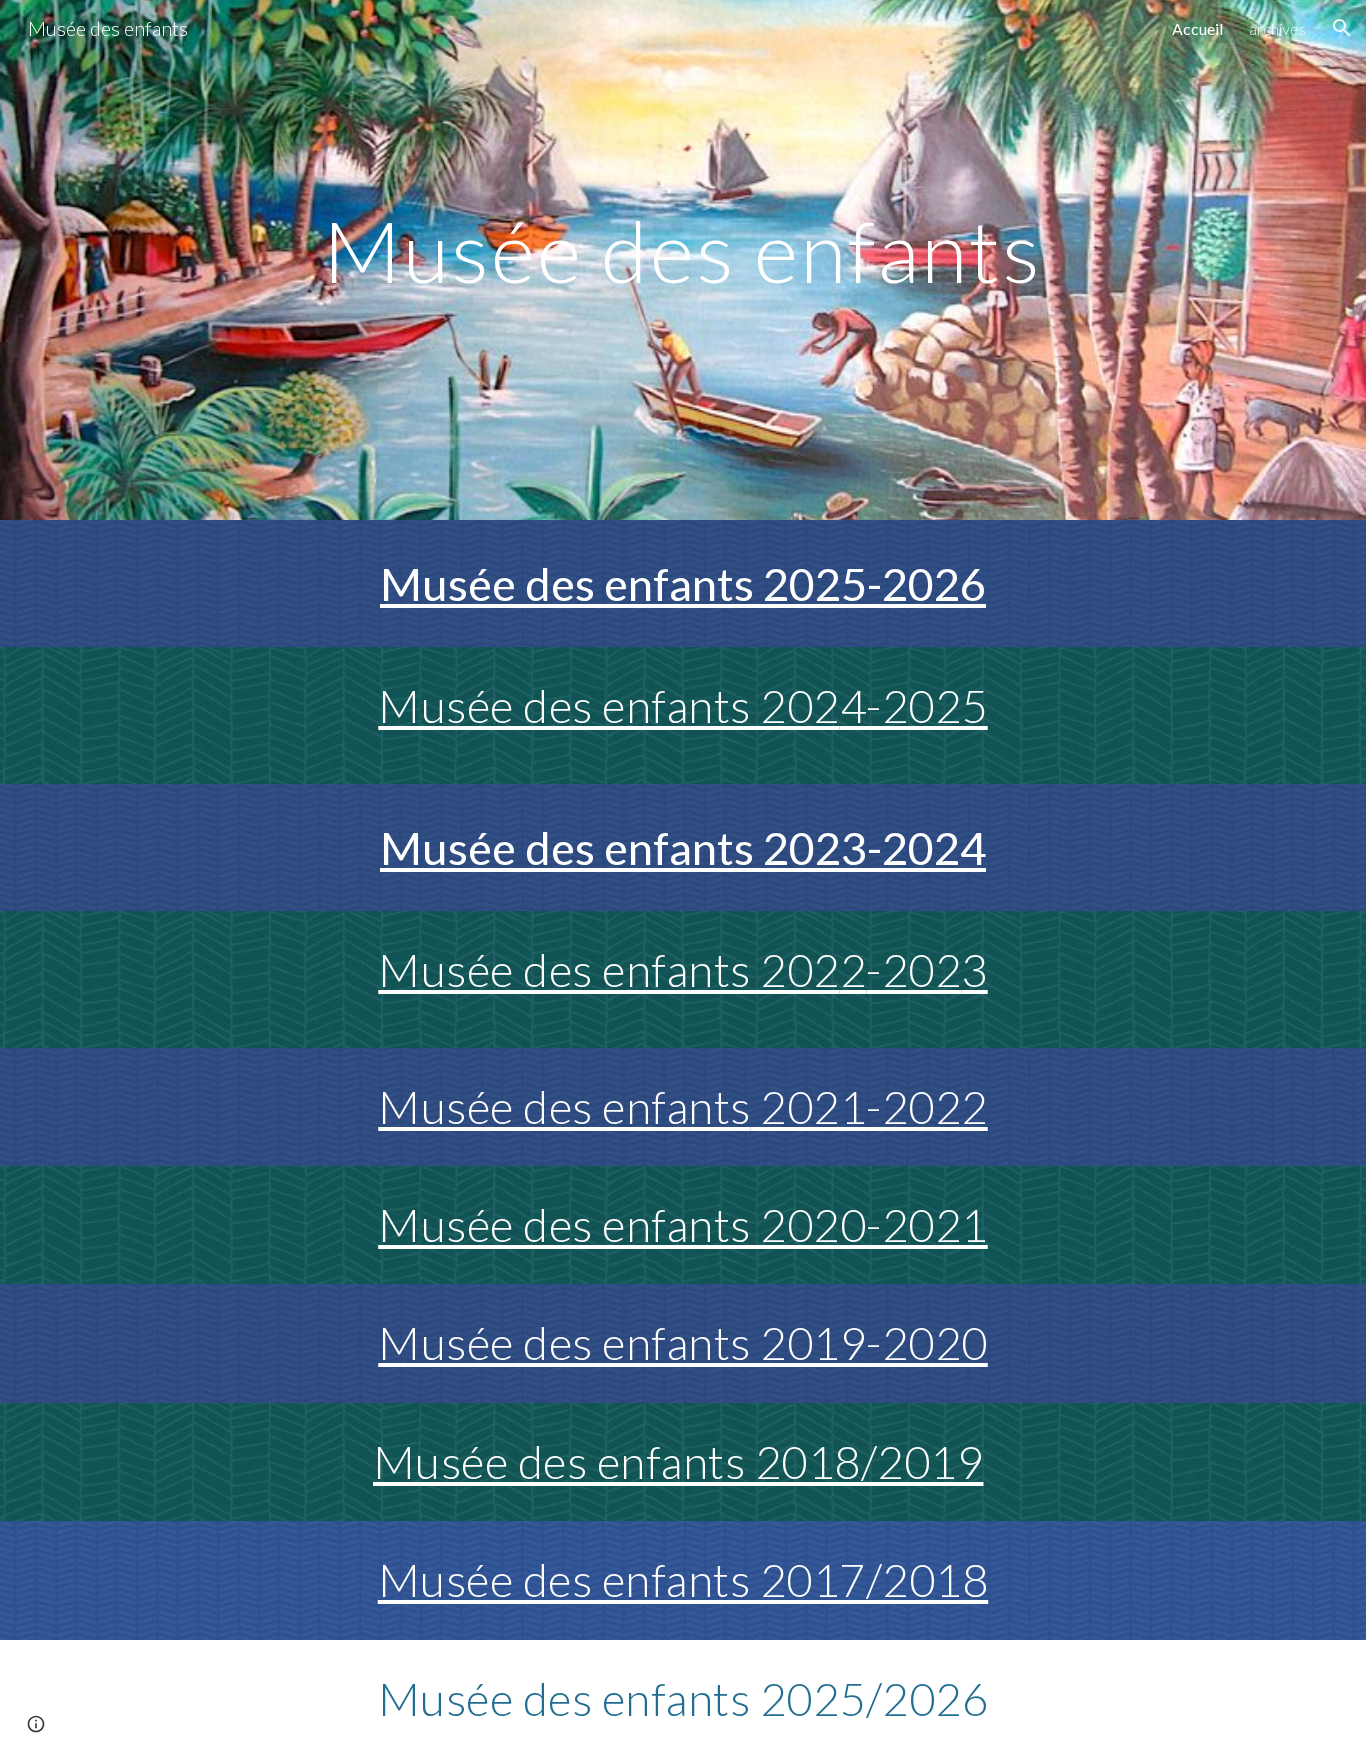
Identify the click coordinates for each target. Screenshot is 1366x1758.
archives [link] (1277, 28)
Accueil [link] (1197, 28)
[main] (683, 259)
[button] (1342, 28)
